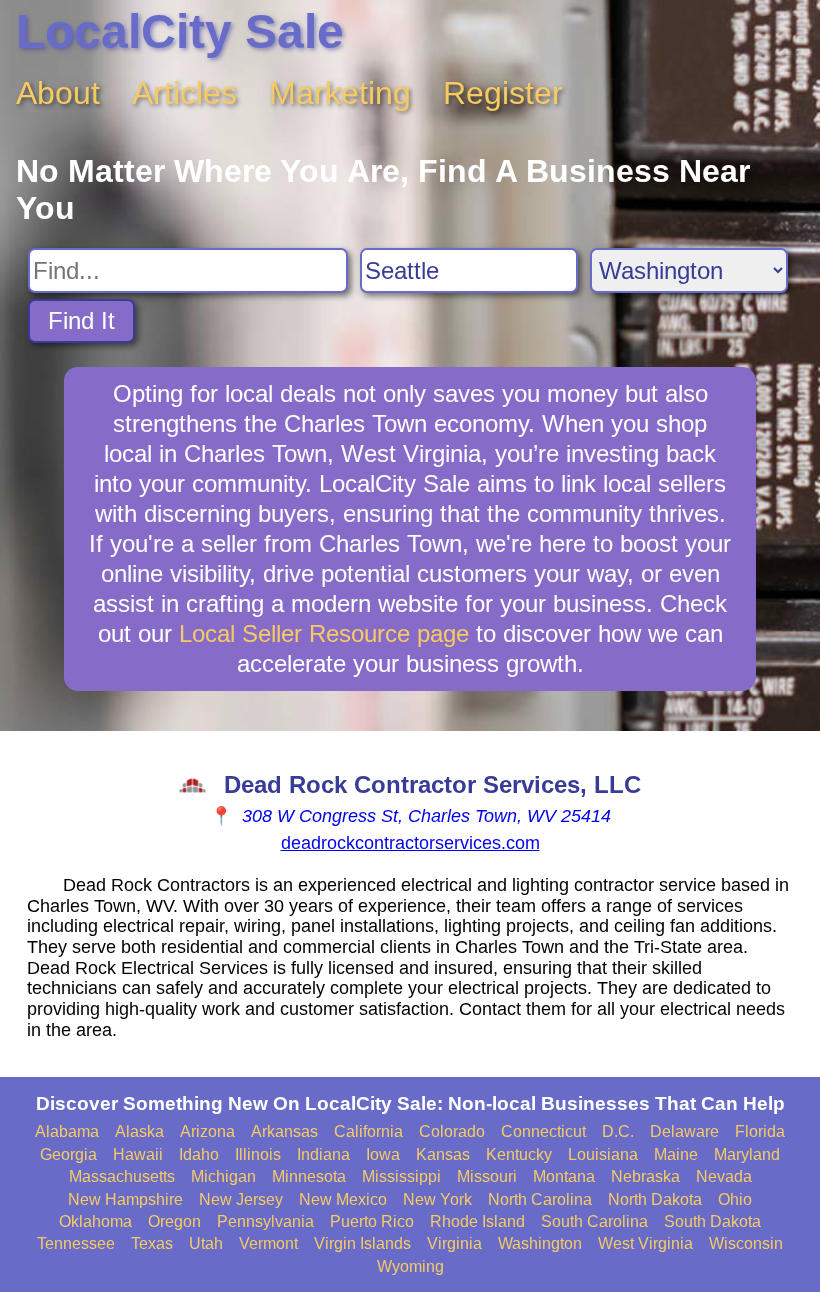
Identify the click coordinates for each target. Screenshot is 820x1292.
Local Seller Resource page (324, 633)
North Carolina (540, 1199)
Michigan (223, 1176)
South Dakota (712, 1221)
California (368, 1131)
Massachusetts (122, 1176)
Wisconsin (746, 1243)
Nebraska (645, 1176)
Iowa (383, 1154)
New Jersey (241, 1199)
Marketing (340, 93)
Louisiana (603, 1154)
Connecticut (543, 1131)
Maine (676, 1154)
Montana (564, 1176)
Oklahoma (95, 1221)
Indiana (323, 1154)
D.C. (618, 1131)
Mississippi (401, 1176)
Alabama (67, 1131)
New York (437, 1199)
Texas (152, 1243)
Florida (760, 1131)
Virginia (454, 1243)
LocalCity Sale (180, 31)
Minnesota (309, 1176)
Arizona (207, 1131)
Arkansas (284, 1131)
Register (503, 93)
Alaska (139, 1131)
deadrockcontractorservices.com (410, 843)
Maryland (747, 1154)
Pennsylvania (265, 1221)
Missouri (487, 1176)
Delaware (684, 1131)
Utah (206, 1243)
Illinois (258, 1154)
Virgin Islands (362, 1243)
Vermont (268, 1243)
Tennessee (76, 1243)
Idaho (199, 1154)
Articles (184, 93)
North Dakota (655, 1199)
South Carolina (594, 1221)
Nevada (724, 1176)
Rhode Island (477, 1221)
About (58, 93)
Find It (81, 320)
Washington (540, 1243)
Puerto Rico (372, 1221)
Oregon (174, 1221)
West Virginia (645, 1243)
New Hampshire (125, 1199)
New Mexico (343, 1199)
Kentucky (519, 1154)
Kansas (443, 1154)
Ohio (735, 1199)
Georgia (68, 1154)
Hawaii (138, 1154)
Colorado (452, 1131)
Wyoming (410, 1266)
